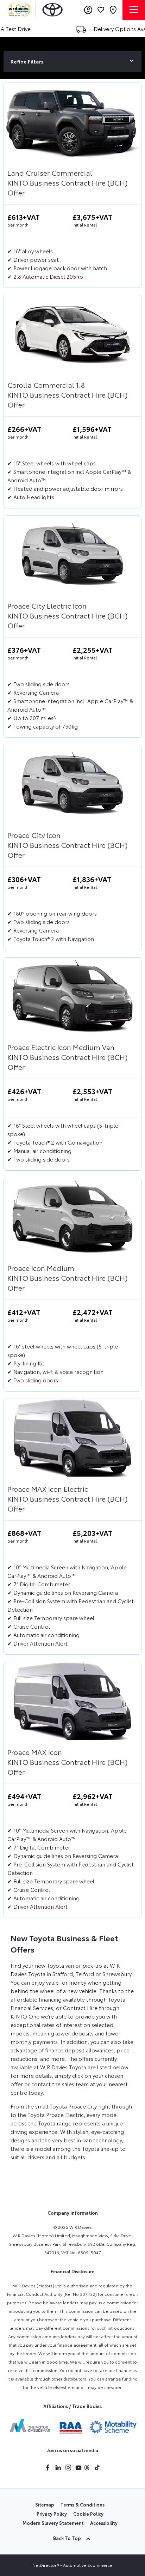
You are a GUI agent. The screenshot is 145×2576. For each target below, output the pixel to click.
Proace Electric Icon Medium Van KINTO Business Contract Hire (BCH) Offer (67, 1057)
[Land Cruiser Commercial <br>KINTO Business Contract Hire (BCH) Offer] (72, 122)
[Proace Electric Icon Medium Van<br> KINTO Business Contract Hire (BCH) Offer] (72, 996)
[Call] (113, 10)
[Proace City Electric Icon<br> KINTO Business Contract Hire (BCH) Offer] (72, 555)
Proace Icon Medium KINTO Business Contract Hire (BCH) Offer (67, 1278)
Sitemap (45, 2504)
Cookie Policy (88, 2514)
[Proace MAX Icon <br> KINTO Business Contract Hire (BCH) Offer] (72, 1701)
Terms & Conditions (83, 2504)
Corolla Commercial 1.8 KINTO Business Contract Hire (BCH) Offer (67, 394)
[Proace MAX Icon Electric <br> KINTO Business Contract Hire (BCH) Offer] (72, 1438)
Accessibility (104, 2523)
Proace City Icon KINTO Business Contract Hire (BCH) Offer (67, 845)
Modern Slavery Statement (53, 2523)
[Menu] (134, 10)
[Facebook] (48, 2468)
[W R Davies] (19, 10)
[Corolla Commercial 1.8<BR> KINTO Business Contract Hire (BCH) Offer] (72, 334)
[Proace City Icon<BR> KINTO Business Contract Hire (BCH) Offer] (72, 784)
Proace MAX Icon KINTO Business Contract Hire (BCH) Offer (67, 1762)
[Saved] (101, 10)
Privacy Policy (52, 2514)
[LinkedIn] (58, 2468)
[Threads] (87, 2468)
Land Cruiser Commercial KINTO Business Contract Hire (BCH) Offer (67, 182)
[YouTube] (78, 2468)
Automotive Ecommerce (88, 2565)
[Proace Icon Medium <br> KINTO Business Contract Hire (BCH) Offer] (72, 1217)
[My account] (88, 10)
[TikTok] (97, 2468)
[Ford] (53, 10)
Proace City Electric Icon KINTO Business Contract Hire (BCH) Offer (67, 615)
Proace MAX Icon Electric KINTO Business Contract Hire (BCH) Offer (67, 1498)
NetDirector (45, 2565)
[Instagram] (68, 2468)
